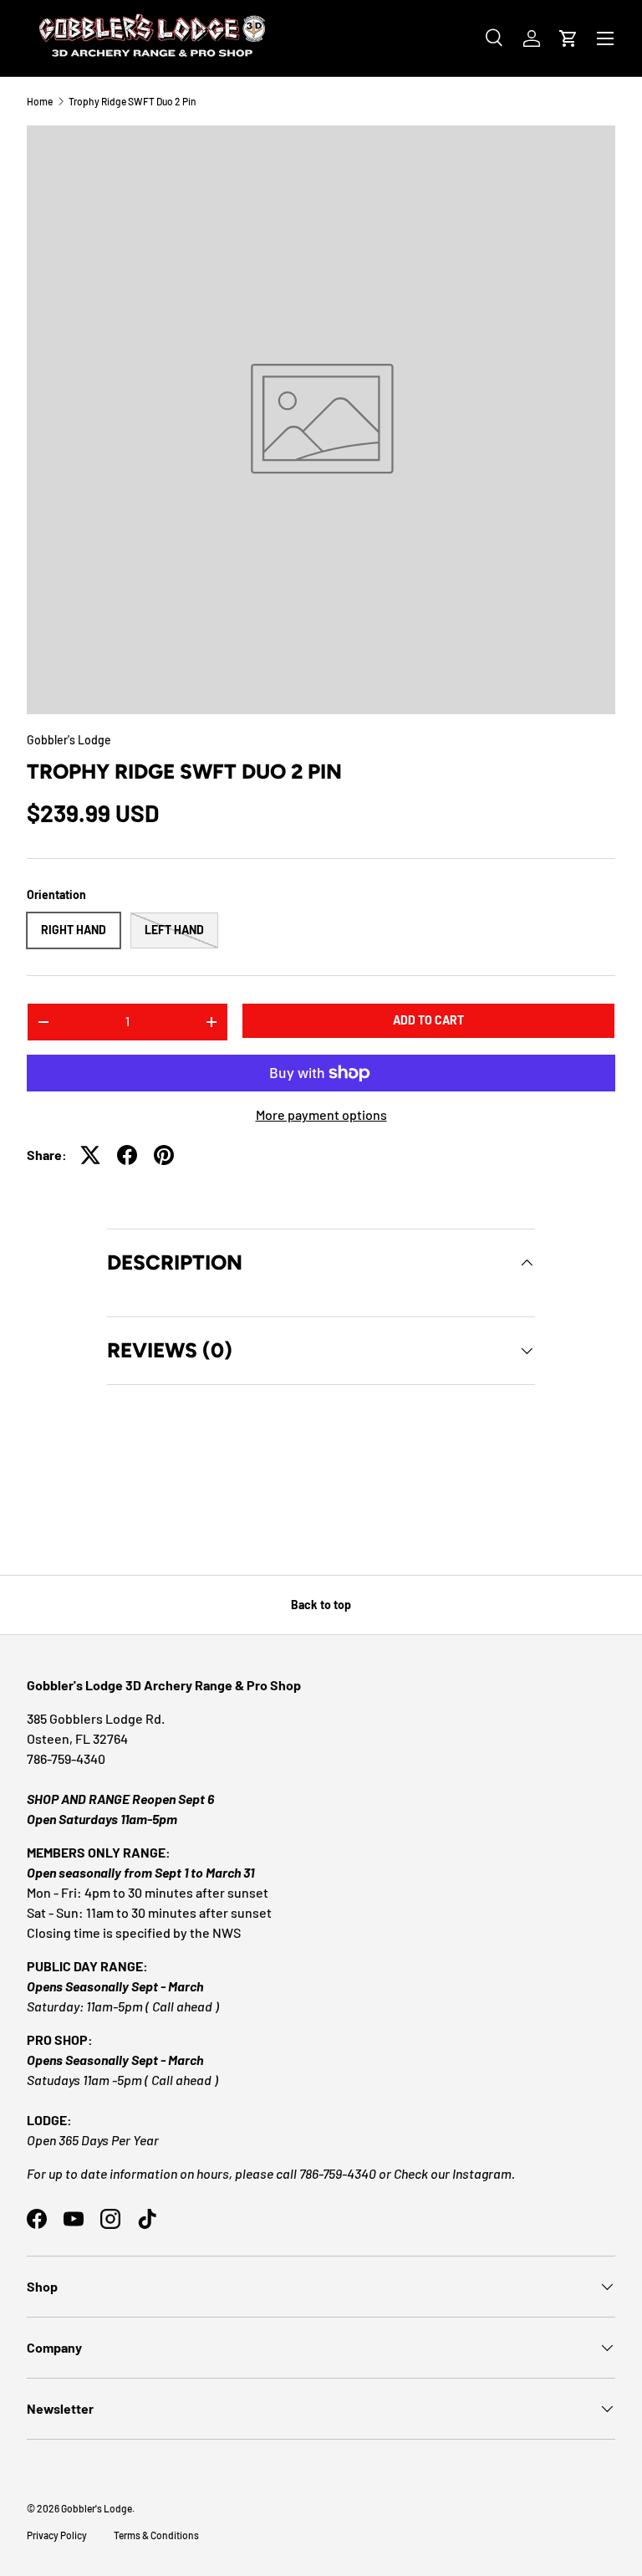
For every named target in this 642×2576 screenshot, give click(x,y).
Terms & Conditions (156, 2535)
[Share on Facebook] (127, 1155)
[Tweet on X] (90, 1155)
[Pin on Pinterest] (164, 1155)
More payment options (321, 1114)
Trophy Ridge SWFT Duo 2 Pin (132, 101)
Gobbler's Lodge (69, 740)
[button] (568, 38)
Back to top (321, 1605)
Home (40, 101)
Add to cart (428, 1020)
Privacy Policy (57, 2535)
